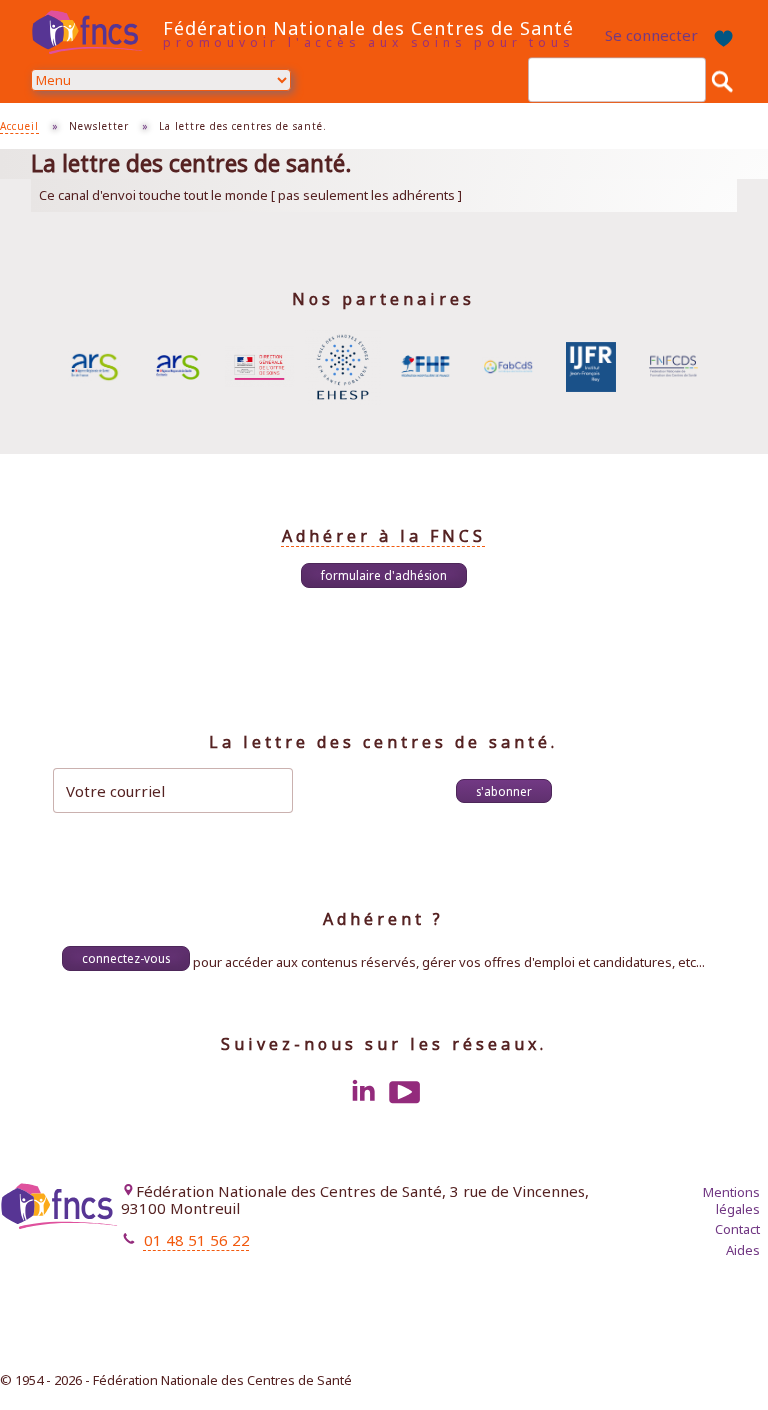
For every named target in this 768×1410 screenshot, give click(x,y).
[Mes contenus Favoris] (722, 35)
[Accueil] (92, 32)
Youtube (405, 1092)
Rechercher (722, 80)
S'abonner (504, 791)
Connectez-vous (126, 958)
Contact (737, 1229)
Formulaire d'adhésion (384, 575)
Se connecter (651, 35)
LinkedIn (363, 1092)
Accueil (19, 126)
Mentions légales (731, 1200)
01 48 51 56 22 (197, 1240)
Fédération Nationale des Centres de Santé (368, 28)
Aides (743, 1250)
